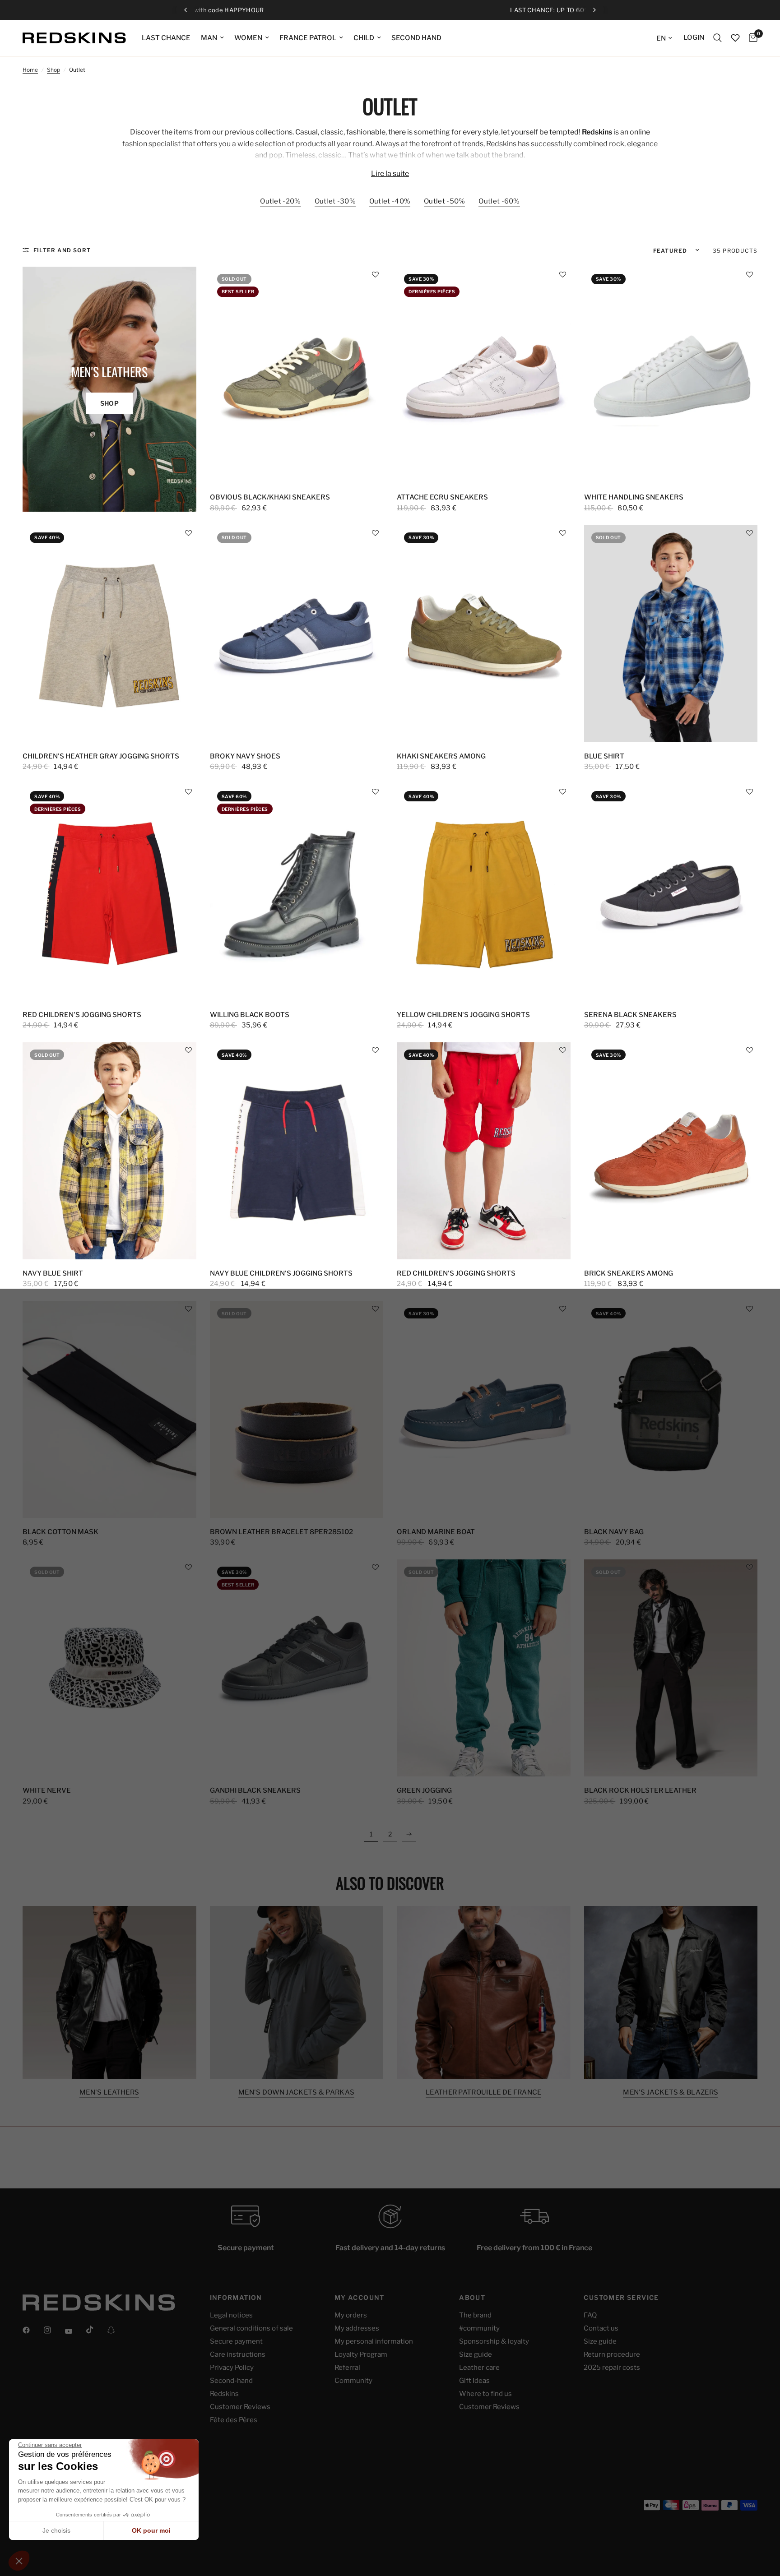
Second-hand (231, 2381)
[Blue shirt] (671, 634)
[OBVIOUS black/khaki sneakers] (297, 375)
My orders (351, 2315)
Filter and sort (62, 250)
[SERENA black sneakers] (671, 892)
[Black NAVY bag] (671, 1409)
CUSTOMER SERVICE (621, 2298)
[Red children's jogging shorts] (109, 892)
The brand (475, 2315)
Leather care (479, 2368)
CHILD (364, 38)
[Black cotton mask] (109, 1409)
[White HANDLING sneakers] (671, 375)
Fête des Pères (234, 2420)
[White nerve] (109, 1668)
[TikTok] (96, 2330)
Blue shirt (604, 756)
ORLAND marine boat (436, 1532)
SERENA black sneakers (630, 1015)
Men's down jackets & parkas (296, 2093)
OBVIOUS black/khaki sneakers (270, 497)
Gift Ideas (474, 2381)
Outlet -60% (499, 201)
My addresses (357, 2328)
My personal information (374, 2341)
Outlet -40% (390, 201)
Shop (53, 70)
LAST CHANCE (166, 38)
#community (479, 2328)
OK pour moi (151, 2530)
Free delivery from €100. (397, 10)
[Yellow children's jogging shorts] (484, 892)
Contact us (601, 2328)
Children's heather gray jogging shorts (101, 756)
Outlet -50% (444, 201)
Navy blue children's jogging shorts (281, 1273)
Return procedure (612, 2354)
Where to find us (485, 2394)
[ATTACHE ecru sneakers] (484, 375)
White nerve (47, 1790)
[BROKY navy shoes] (297, 634)
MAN (209, 38)
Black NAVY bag (614, 1532)
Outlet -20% (280, 201)
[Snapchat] (117, 2330)
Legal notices (231, 2315)
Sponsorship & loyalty (494, 2341)
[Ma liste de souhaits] (735, 38)
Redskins (224, 2394)
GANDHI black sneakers (255, 1790)
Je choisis (56, 2530)
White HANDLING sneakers (634, 497)
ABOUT (472, 2298)
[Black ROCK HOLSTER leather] (671, 1668)
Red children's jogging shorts (82, 1015)
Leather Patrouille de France (483, 2093)
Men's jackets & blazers (671, 2093)
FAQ (590, 2315)
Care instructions (238, 2354)
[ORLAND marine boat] (484, 1409)
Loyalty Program (361, 2354)
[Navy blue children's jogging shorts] (297, 1151)
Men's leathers (109, 2093)
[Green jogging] (484, 1668)
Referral (347, 2368)
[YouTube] (75, 2331)
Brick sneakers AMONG (629, 1273)
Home (30, 70)
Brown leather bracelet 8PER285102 (281, 1532)
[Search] (717, 38)
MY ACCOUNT (360, 2298)
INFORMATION (236, 2298)
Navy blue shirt (53, 1273)
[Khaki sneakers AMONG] (484, 634)
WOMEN (248, 38)
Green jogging (424, 1790)
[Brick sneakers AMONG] (671, 1151)
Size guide (476, 2354)
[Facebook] (32, 2330)
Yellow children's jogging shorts (463, 1015)
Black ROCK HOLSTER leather (640, 1790)
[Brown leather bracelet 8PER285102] (297, 1409)
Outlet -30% (335, 201)
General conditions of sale (251, 2328)
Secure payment (236, 2341)
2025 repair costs (612, 2368)
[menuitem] (166, 38)
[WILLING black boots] (297, 892)
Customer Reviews (240, 2407)
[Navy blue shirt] (109, 1151)
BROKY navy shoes (245, 756)
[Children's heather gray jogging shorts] (109, 634)
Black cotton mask (60, 1532)
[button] (375, 275)
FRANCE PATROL (308, 38)
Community (353, 2381)
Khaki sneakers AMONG (441, 756)
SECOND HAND (416, 38)
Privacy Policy (232, 2368)
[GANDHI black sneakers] (297, 1668)
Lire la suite (390, 174)
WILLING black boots (250, 1015)
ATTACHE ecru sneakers (442, 497)
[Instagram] (54, 2330)
